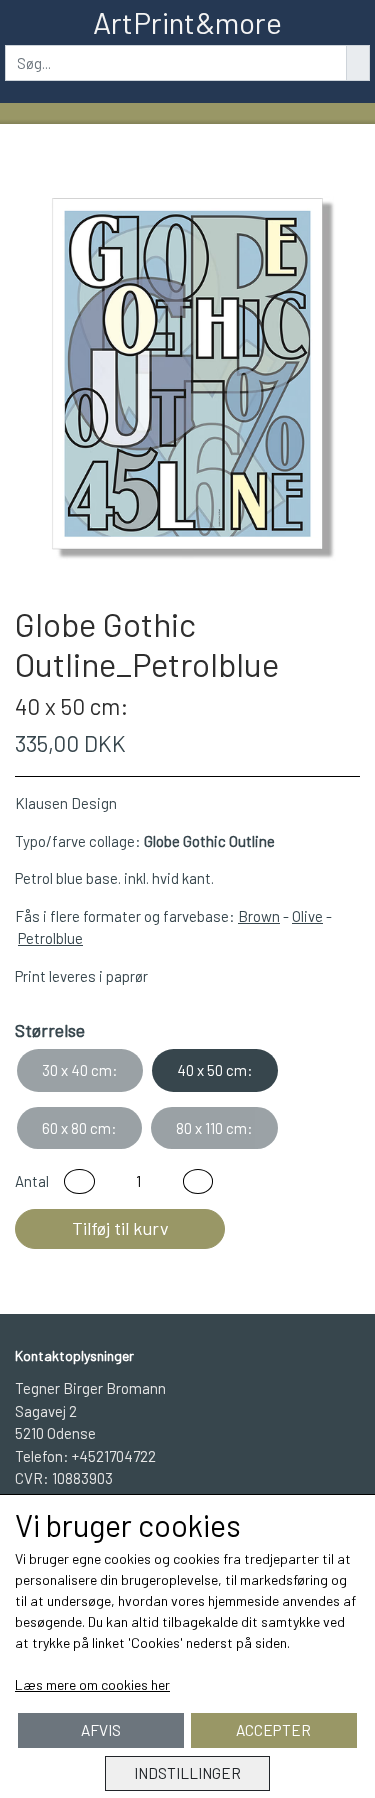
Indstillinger (187, 1773)
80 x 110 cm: (214, 1128)
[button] (79, 1181)
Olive (307, 916)
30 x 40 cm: (80, 1070)
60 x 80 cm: (79, 1128)
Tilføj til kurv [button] (120, 1228)
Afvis (101, 1730)
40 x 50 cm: (215, 1070)
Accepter (273, 1730)
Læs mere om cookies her (92, 1684)
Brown (259, 916)
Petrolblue (50, 938)
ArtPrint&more (187, 22)
